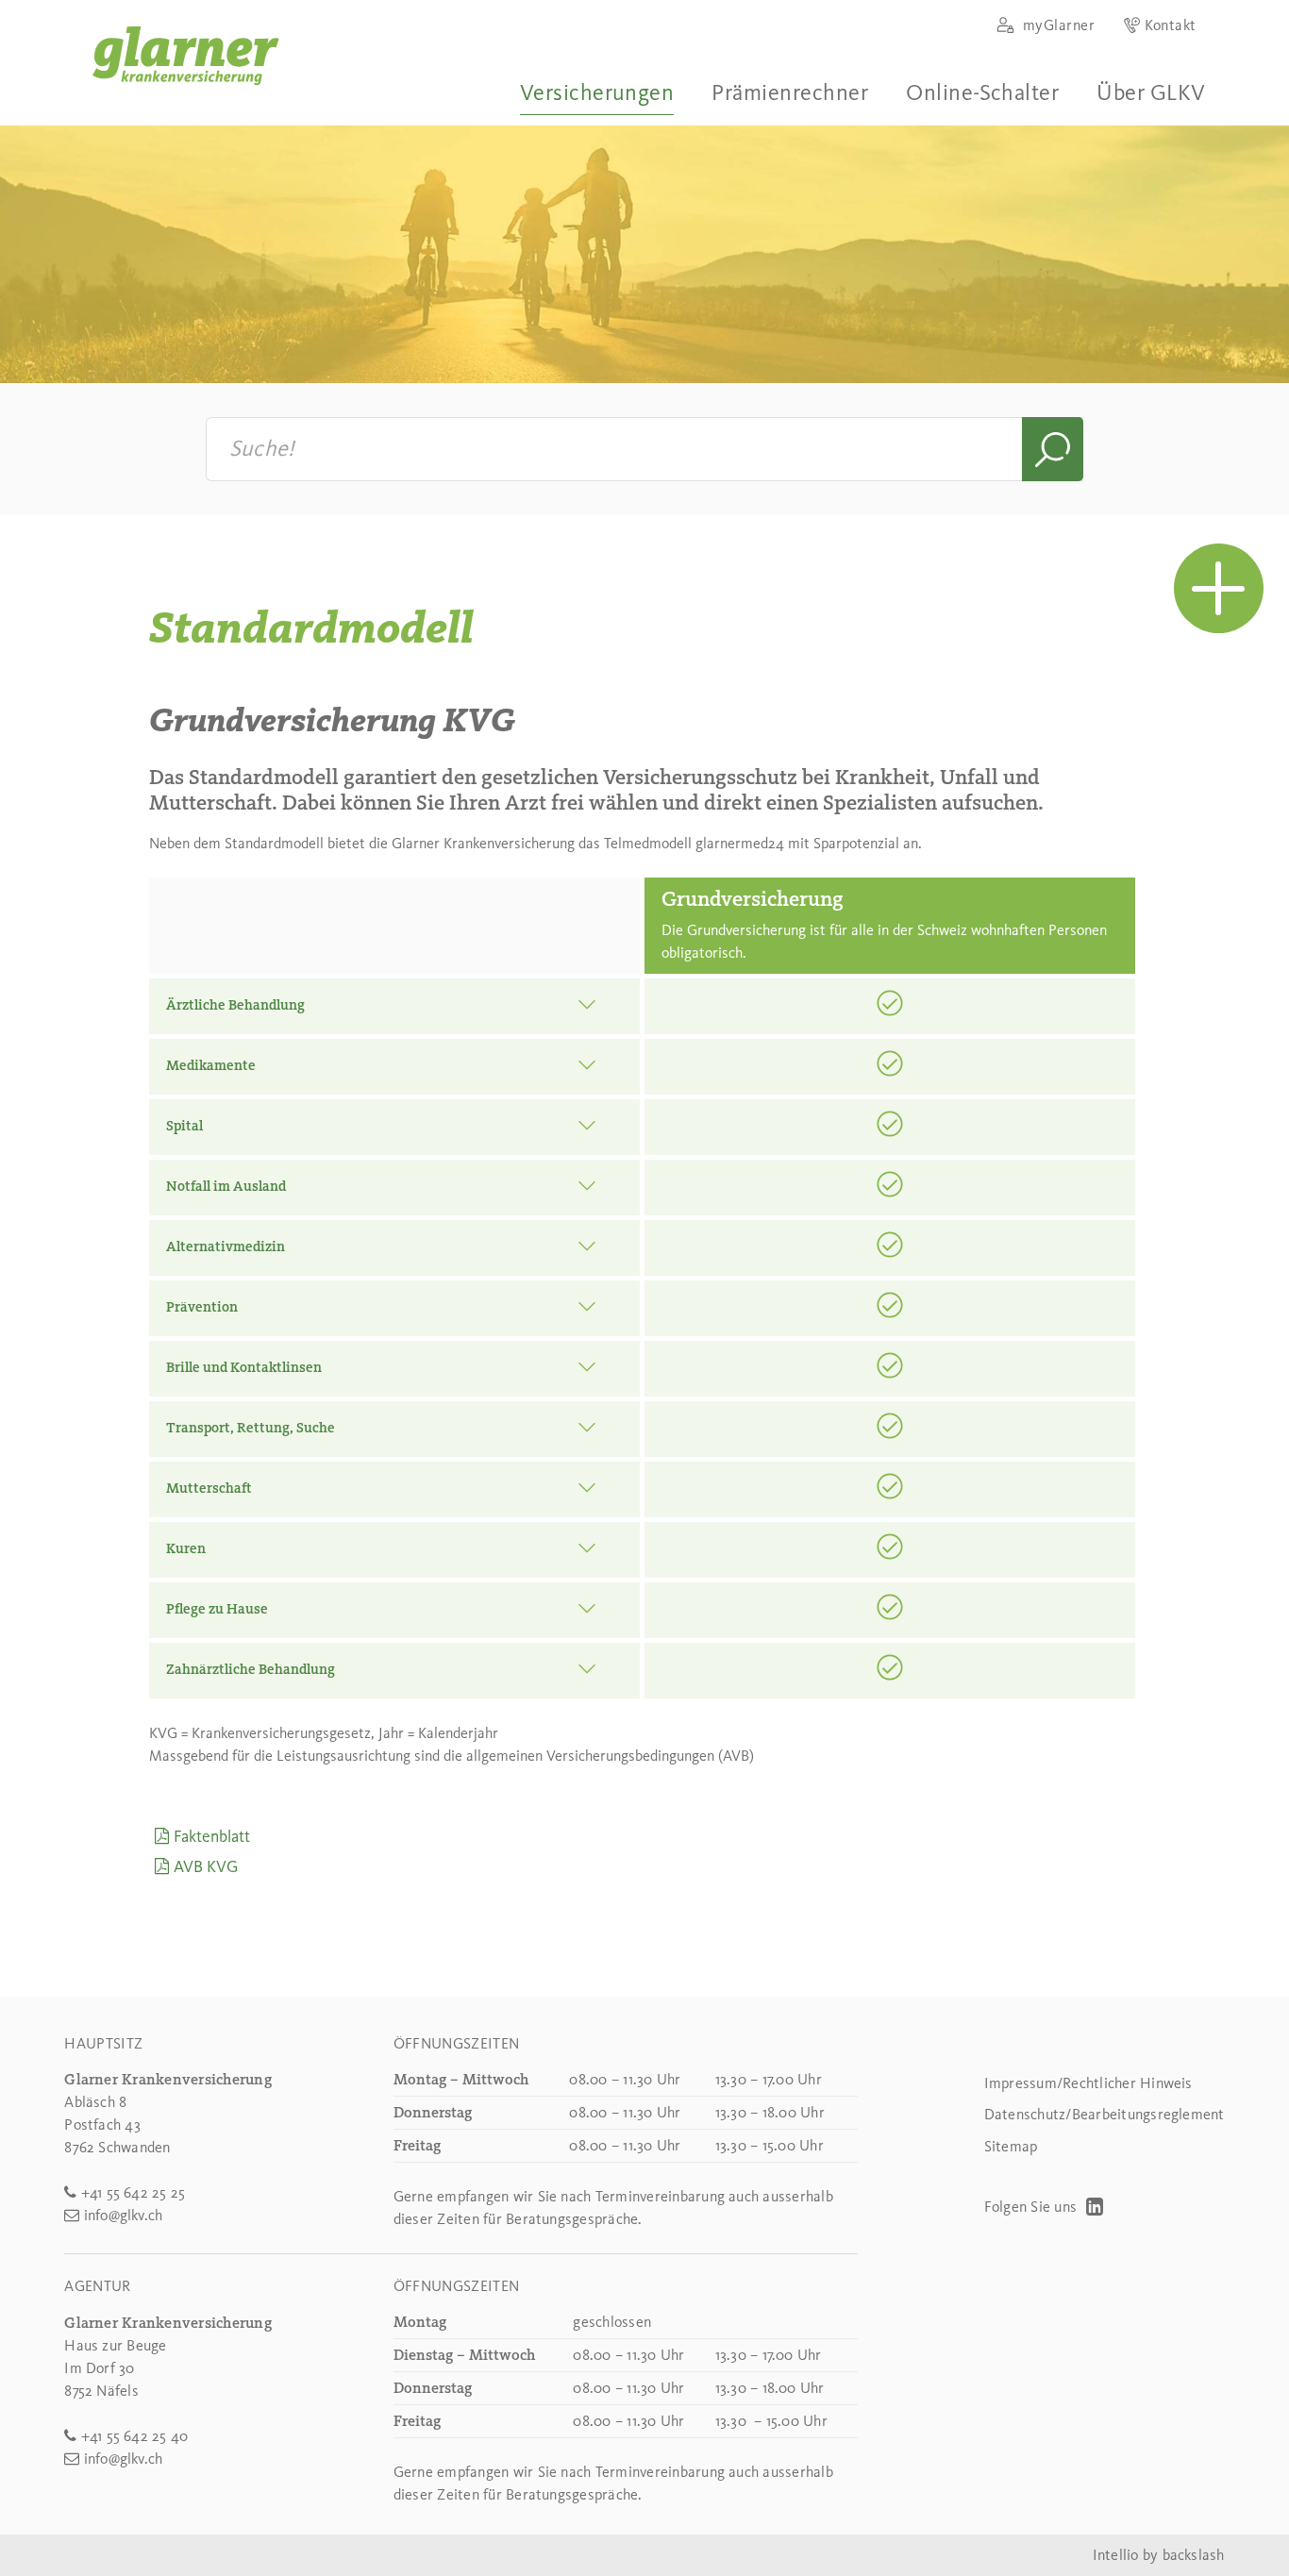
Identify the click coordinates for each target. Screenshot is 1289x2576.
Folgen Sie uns (1033, 2207)
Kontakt (1170, 25)
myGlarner (1056, 25)
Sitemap (1011, 2146)
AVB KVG (205, 1866)
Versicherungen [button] (597, 92)
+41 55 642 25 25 (133, 2192)
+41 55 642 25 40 (134, 2436)
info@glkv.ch (123, 2215)
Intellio (1116, 2555)
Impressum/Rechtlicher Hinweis (1088, 2083)
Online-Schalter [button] (982, 92)
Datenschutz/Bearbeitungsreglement (1105, 2114)
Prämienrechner (790, 92)
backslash (1194, 2555)
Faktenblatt (211, 1836)
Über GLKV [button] (1151, 92)
